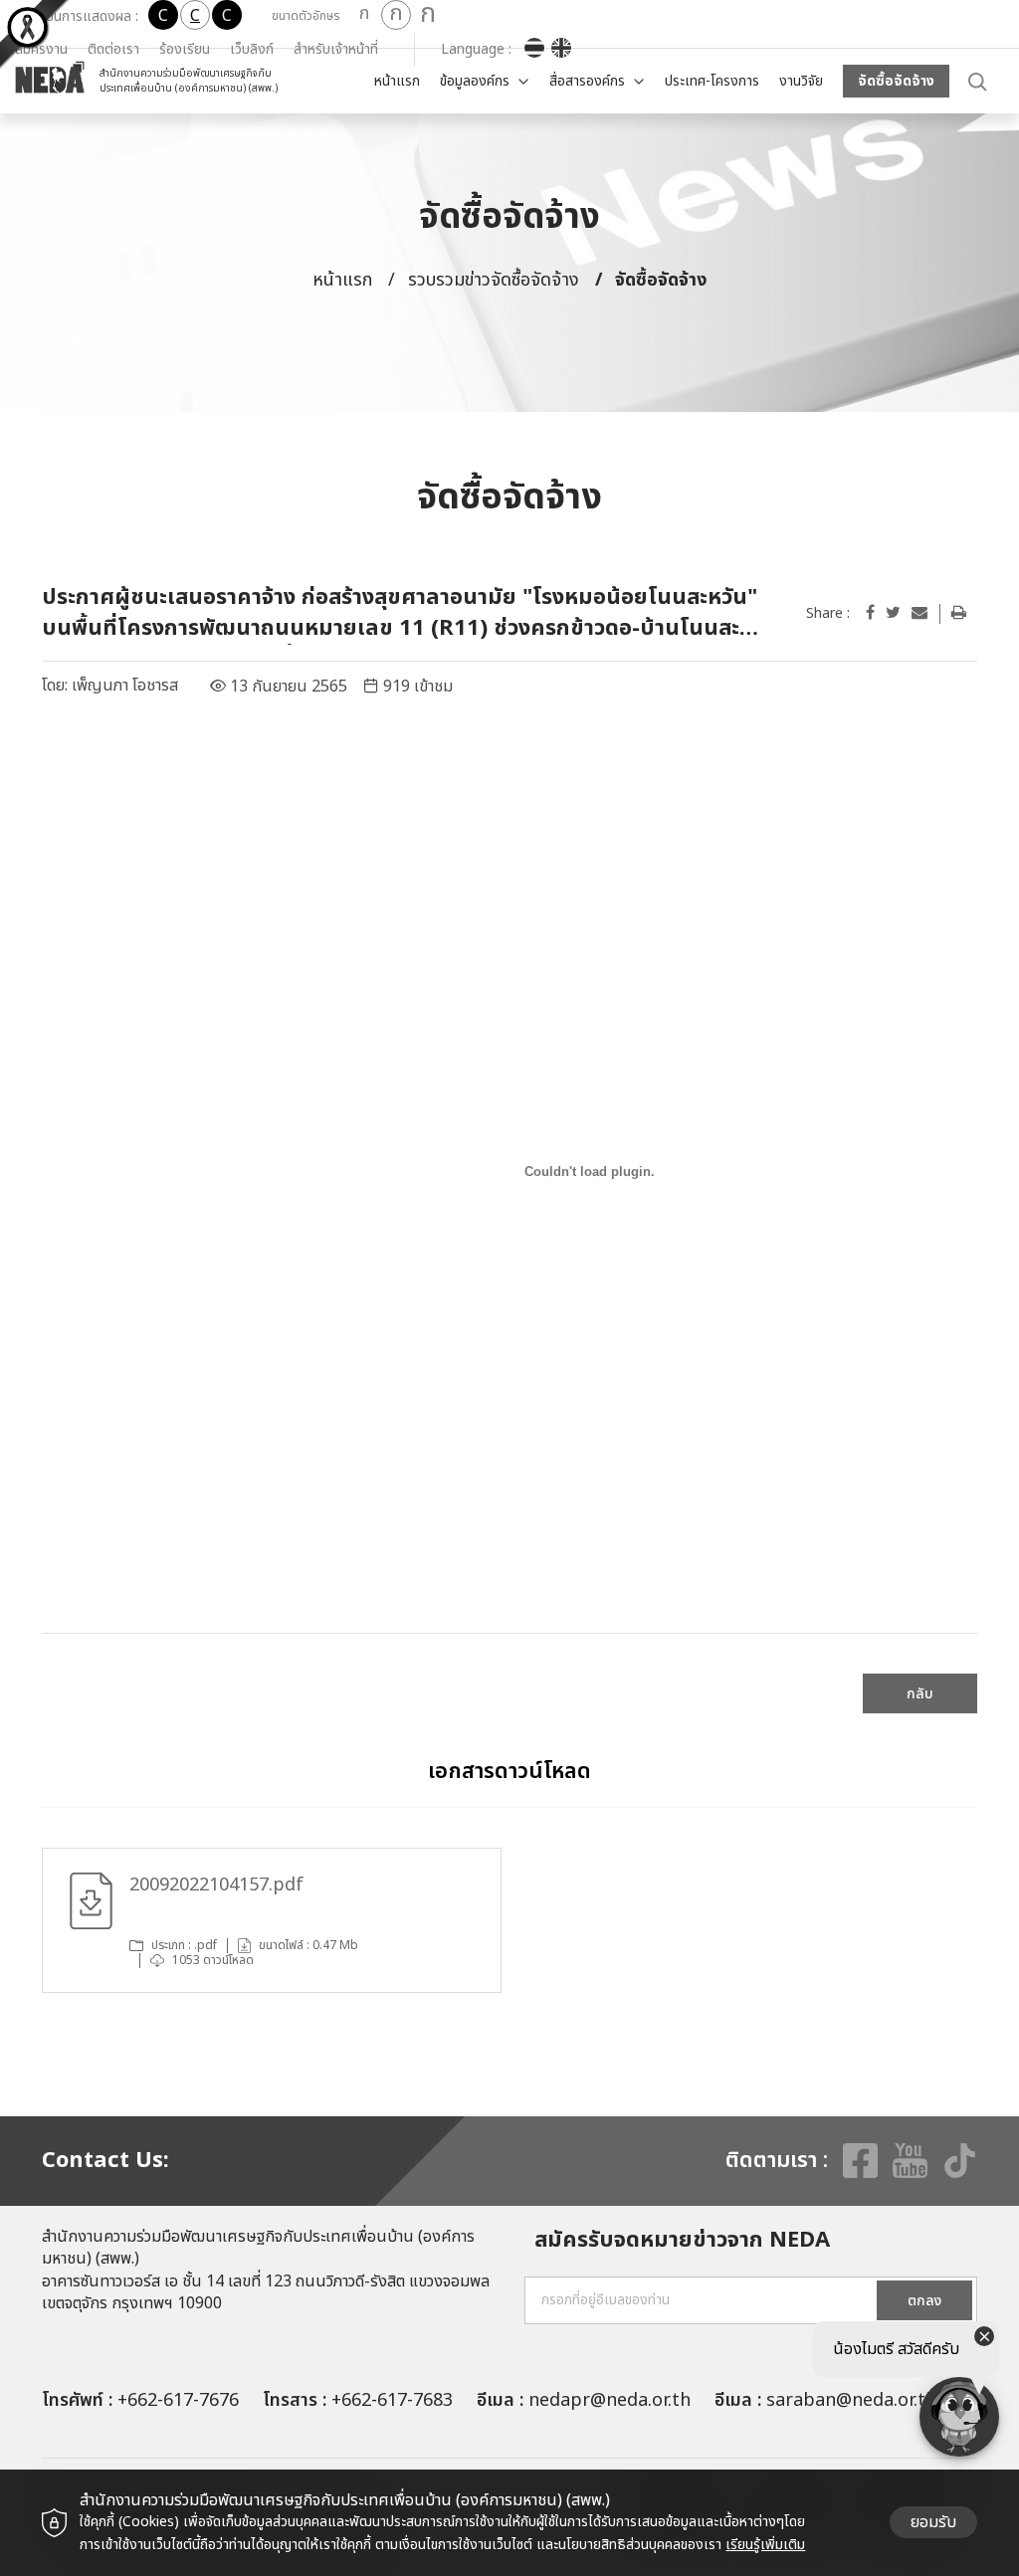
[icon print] (959, 613)
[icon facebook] (870, 613)
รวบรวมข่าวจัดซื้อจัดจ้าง (494, 280)
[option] (272, 1920)
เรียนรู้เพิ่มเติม (765, 2545)
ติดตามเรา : (777, 2161)
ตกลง (924, 2301)
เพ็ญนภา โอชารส (125, 686)
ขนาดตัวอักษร (306, 16)
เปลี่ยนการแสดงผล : (82, 16)
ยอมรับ (933, 2522)
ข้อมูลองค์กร (475, 81)
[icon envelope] (919, 613)
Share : (828, 614)
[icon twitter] (893, 613)
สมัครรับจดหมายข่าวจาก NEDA (682, 2241)
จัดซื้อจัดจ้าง (896, 81)
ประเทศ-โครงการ (712, 81)
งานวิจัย (801, 81)
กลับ (920, 1694)
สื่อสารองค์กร (587, 81)
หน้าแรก (397, 81)
